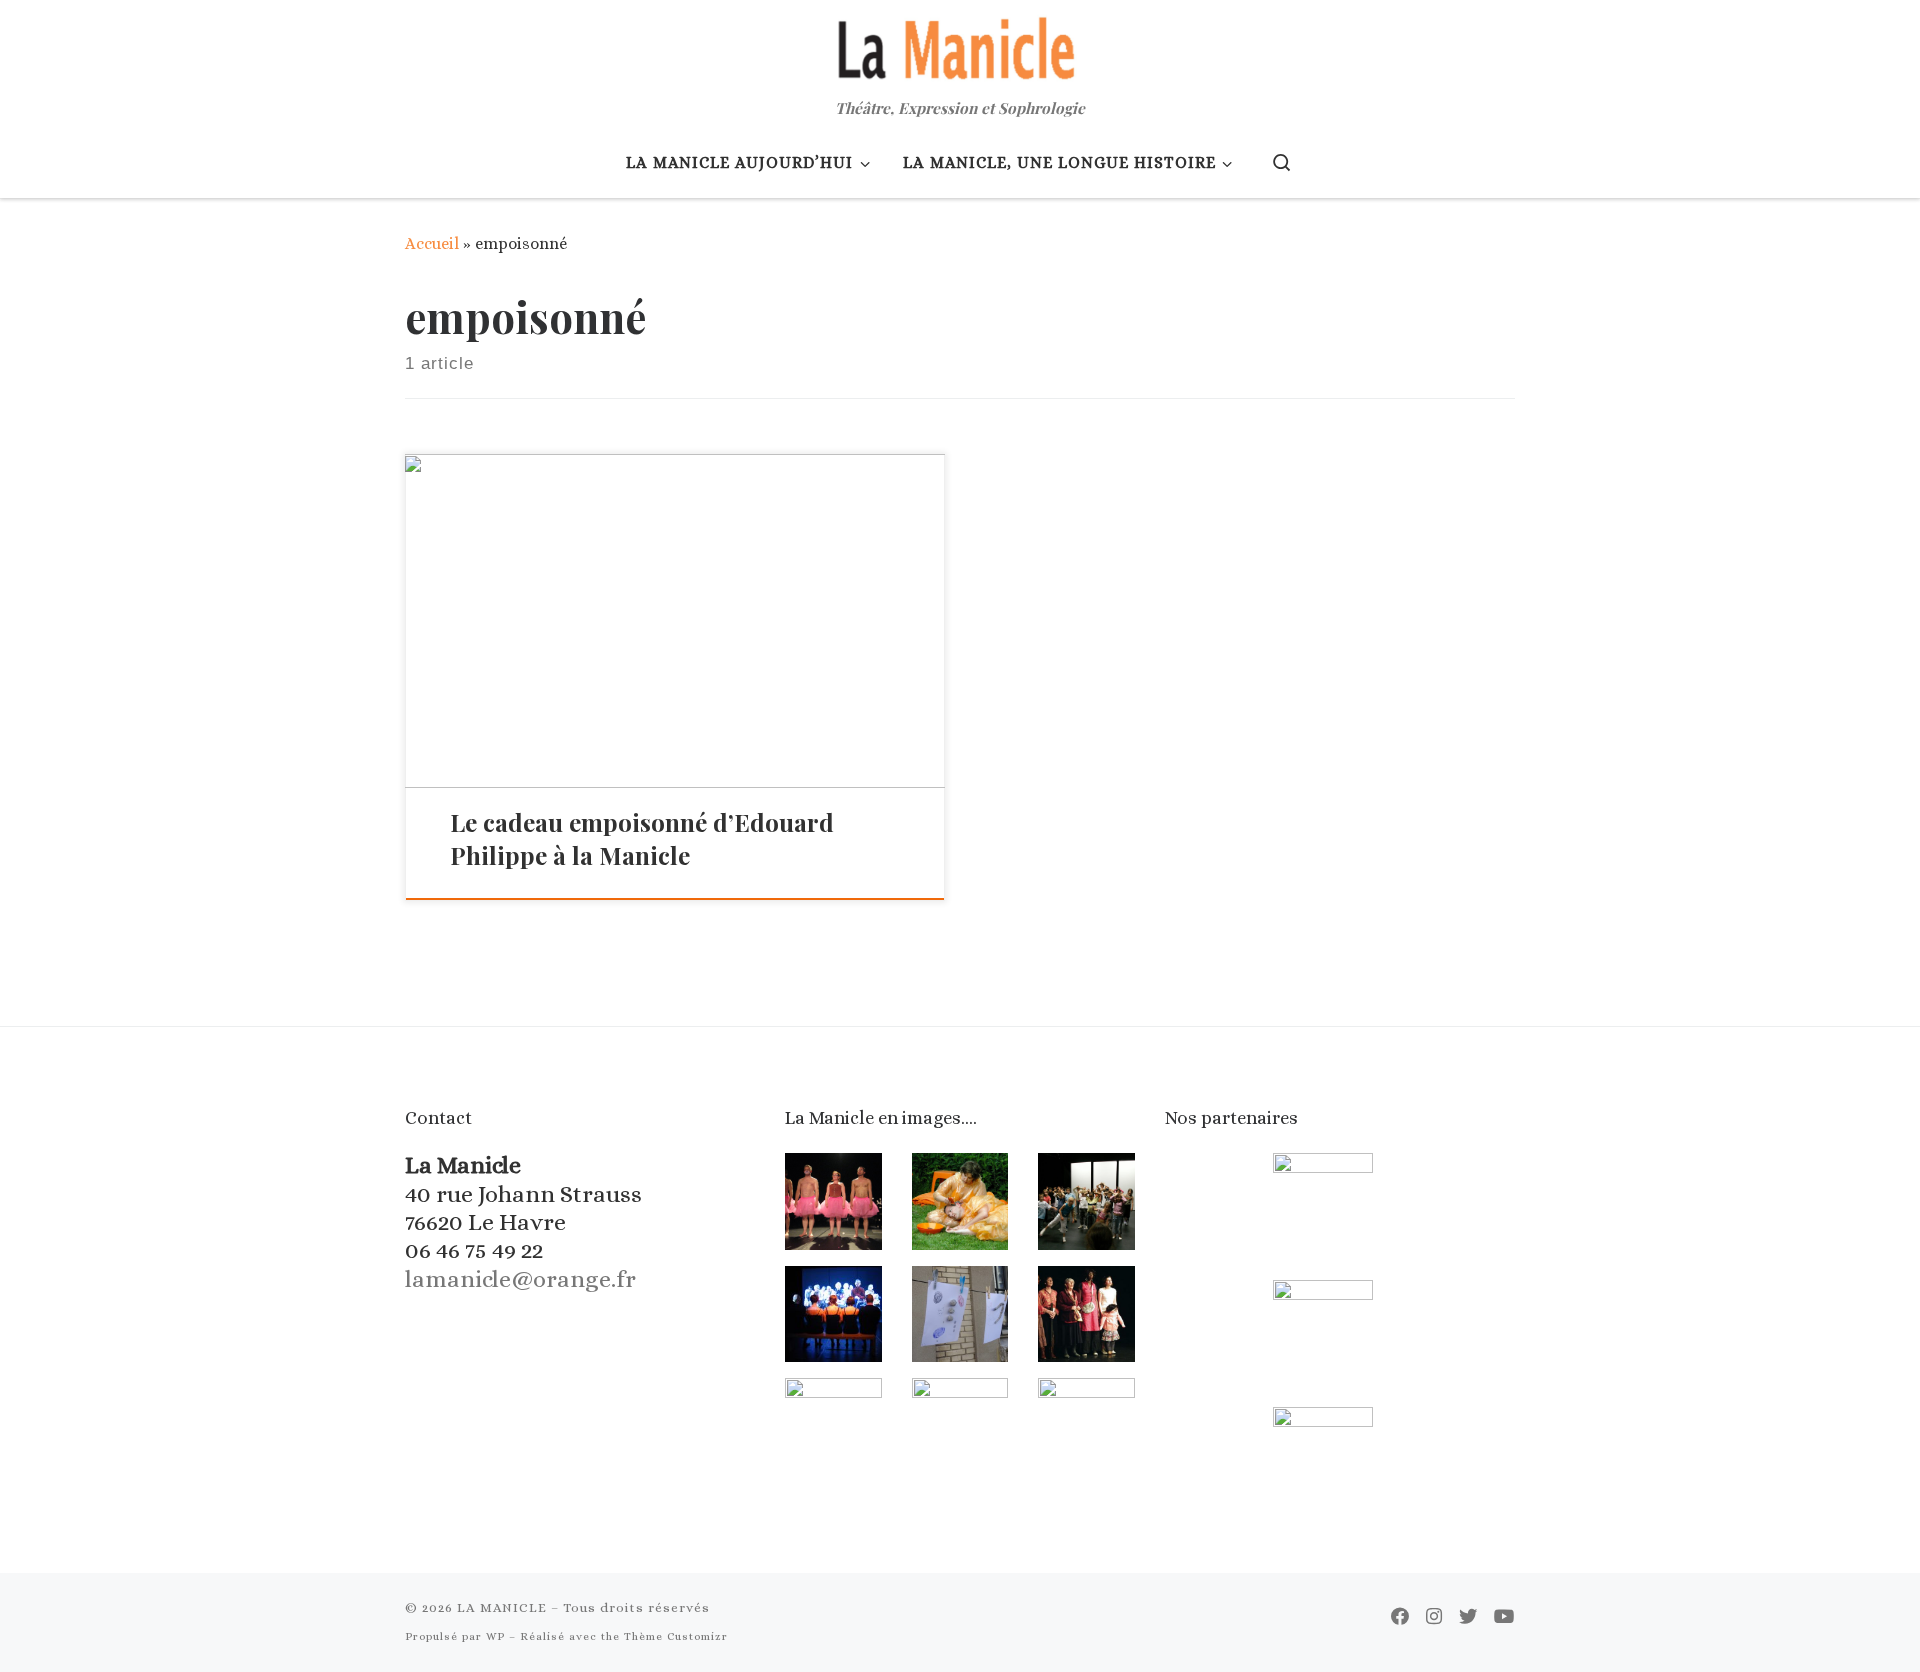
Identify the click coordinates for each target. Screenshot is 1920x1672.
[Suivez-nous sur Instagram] (1434, 1617)
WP (495, 1636)
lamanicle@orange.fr (520, 1279)
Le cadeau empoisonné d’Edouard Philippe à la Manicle (642, 839)
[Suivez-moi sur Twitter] (1468, 1617)
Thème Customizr (676, 1636)
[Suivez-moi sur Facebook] (1400, 1617)
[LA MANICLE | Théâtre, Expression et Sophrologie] (960, 45)
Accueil (432, 243)
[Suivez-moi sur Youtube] (1504, 1617)
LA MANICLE (502, 1607)
